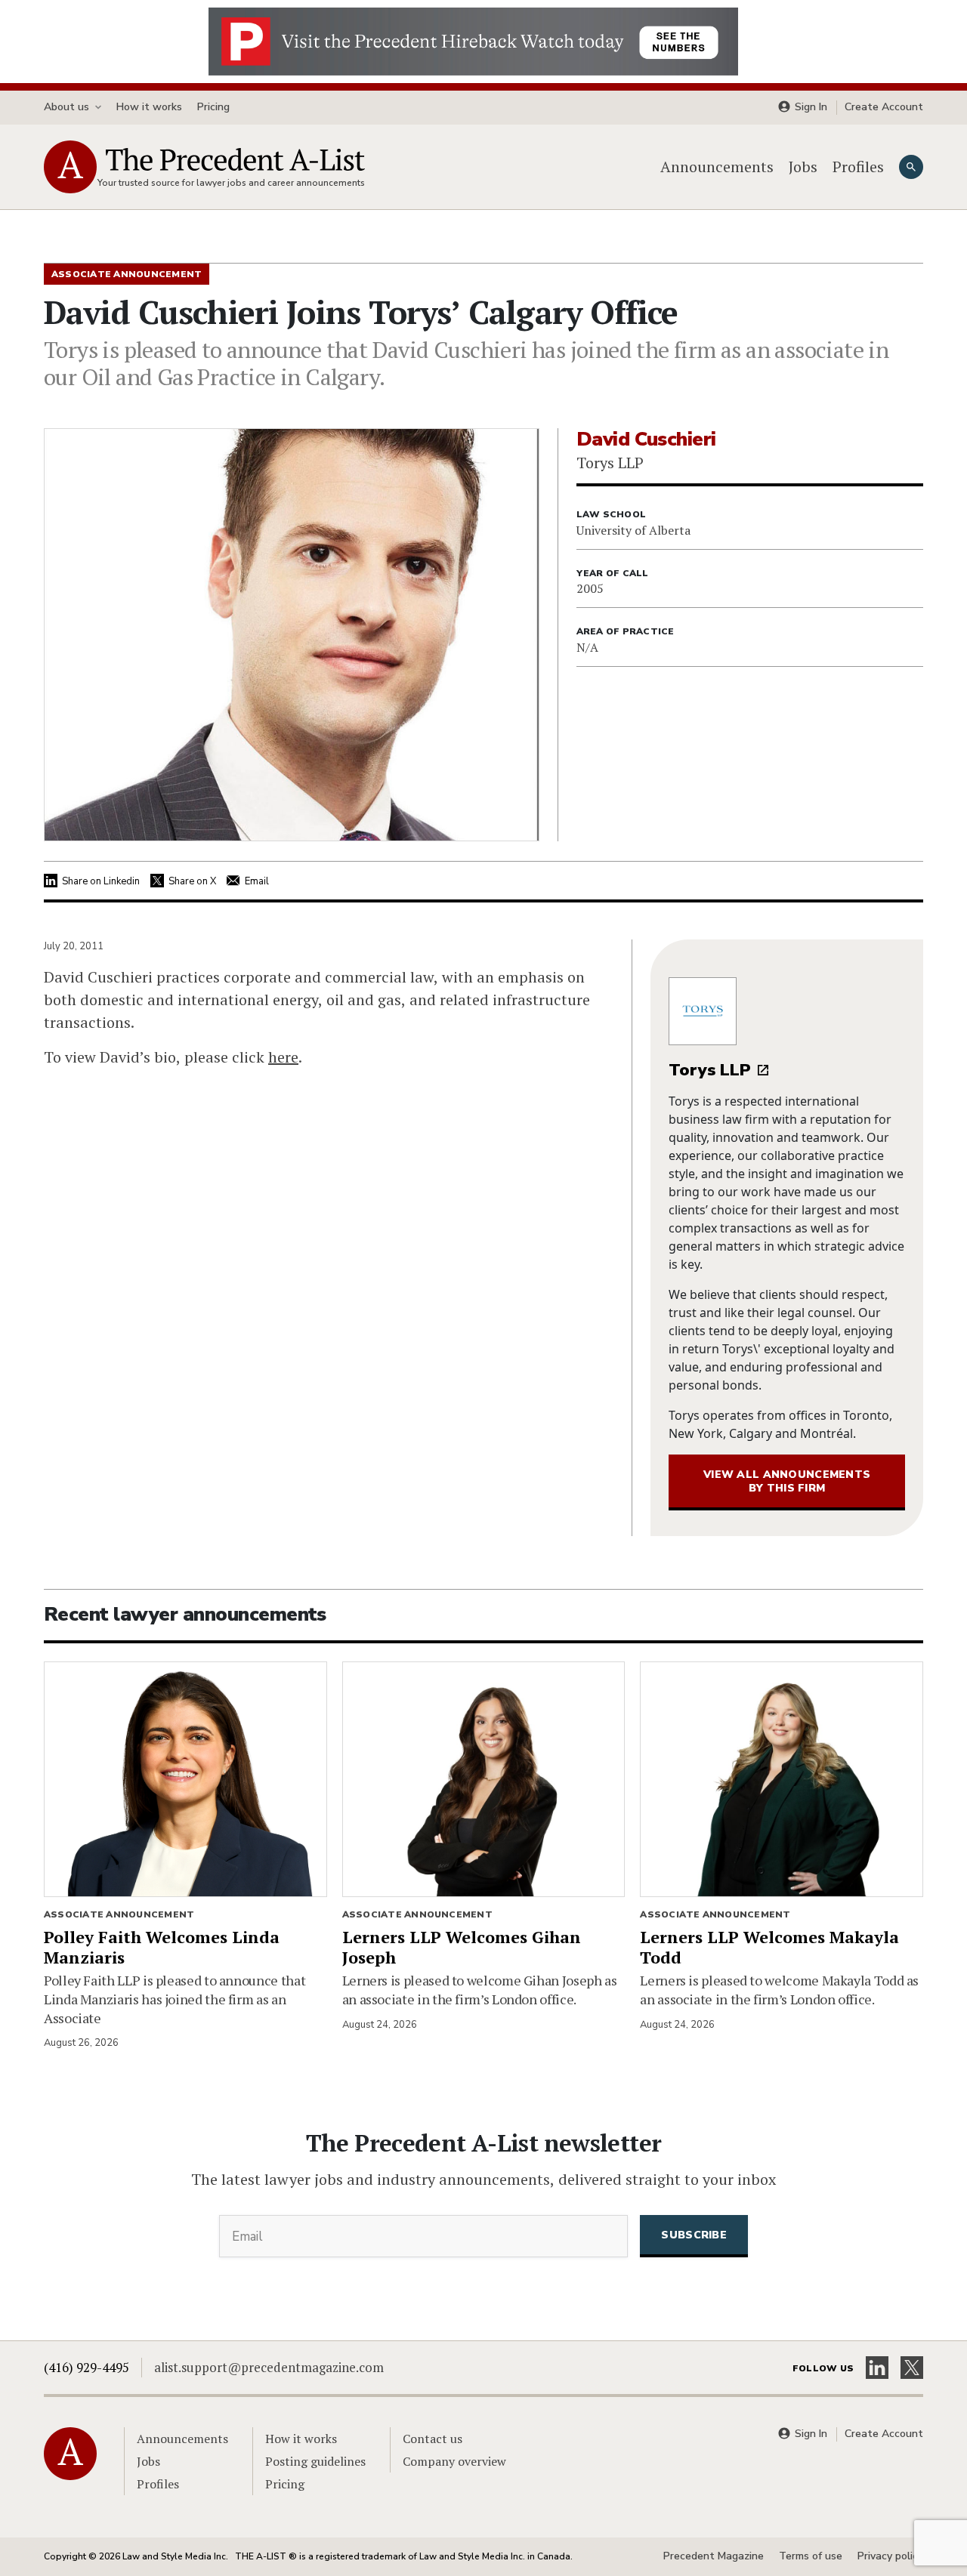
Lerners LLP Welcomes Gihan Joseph (462, 1947)
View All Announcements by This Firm (787, 1481)
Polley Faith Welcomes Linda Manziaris (162, 1947)
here (283, 1057)
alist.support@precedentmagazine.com (269, 2367)
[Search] (911, 167)
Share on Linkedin (101, 881)
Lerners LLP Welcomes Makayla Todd (769, 1947)
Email (257, 881)
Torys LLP (710, 1070)
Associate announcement (119, 1914)
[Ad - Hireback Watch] (473, 40)
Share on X (192, 881)
